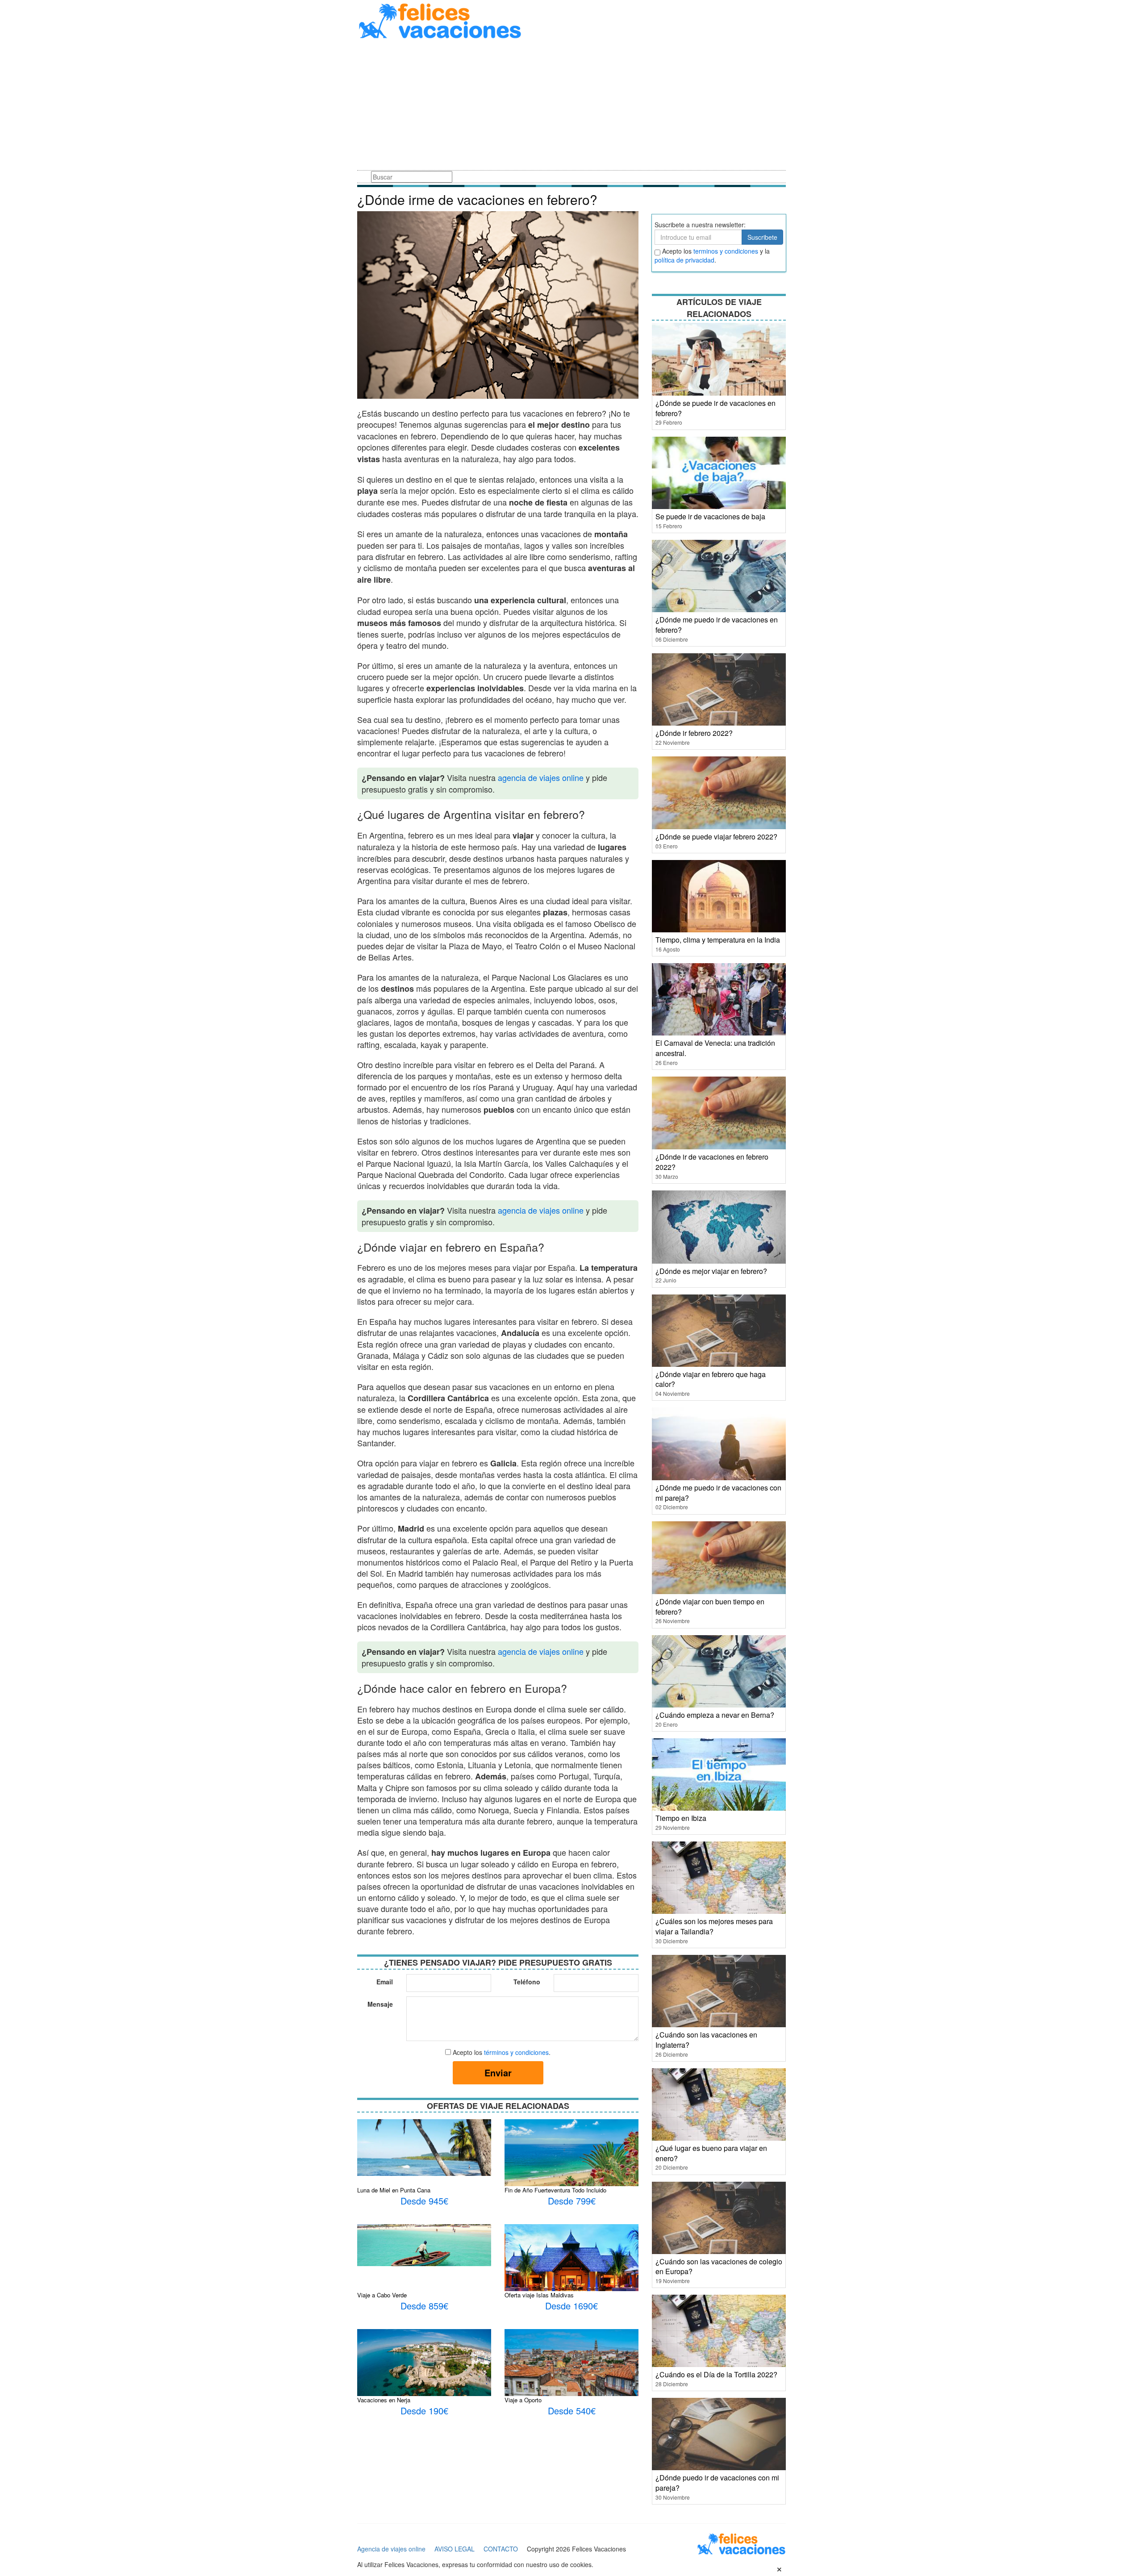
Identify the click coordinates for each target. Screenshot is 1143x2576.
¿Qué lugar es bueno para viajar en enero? (711, 2153)
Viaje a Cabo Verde (382, 2295)
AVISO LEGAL (455, 2549)
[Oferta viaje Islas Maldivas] (571, 2266)
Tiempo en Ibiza (681, 1818)
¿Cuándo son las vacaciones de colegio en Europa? (719, 2267)
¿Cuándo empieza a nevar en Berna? (715, 1715)
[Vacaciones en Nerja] (424, 2372)
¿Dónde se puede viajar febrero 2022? (716, 837)
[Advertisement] (571, 106)
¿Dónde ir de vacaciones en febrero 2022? (712, 1162)
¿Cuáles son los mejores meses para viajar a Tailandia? (714, 1926)
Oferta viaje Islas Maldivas (539, 2295)
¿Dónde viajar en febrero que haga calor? (711, 1379)
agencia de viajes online (541, 777)
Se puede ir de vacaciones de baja (710, 516)
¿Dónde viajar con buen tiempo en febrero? (710, 1607)
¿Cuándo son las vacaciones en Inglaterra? (706, 2040)
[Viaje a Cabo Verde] (424, 2244)
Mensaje (380, 2004)
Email (385, 1982)
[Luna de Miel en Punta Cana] (424, 2146)
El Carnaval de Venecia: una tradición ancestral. (715, 1048)
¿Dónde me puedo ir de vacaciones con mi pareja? (718, 1493)
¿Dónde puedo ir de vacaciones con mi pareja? (717, 2483)
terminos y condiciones (726, 251)
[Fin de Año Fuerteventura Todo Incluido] (571, 2156)
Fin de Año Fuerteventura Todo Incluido (555, 2190)
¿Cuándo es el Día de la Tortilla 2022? (716, 2374)
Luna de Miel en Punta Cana (394, 2190)
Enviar (498, 2073)
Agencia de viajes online (391, 2549)
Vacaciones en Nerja (384, 2400)
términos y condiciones (516, 2052)
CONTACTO (501, 2549)
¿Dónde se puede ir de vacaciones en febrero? (715, 408)
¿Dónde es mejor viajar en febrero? (711, 1271)
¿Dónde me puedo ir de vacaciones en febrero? (717, 625)
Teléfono (527, 1982)
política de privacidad (684, 260)
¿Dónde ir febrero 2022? (694, 733)
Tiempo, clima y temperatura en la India (718, 940)
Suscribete (762, 237)
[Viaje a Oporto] (571, 2373)
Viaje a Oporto (523, 2400)
